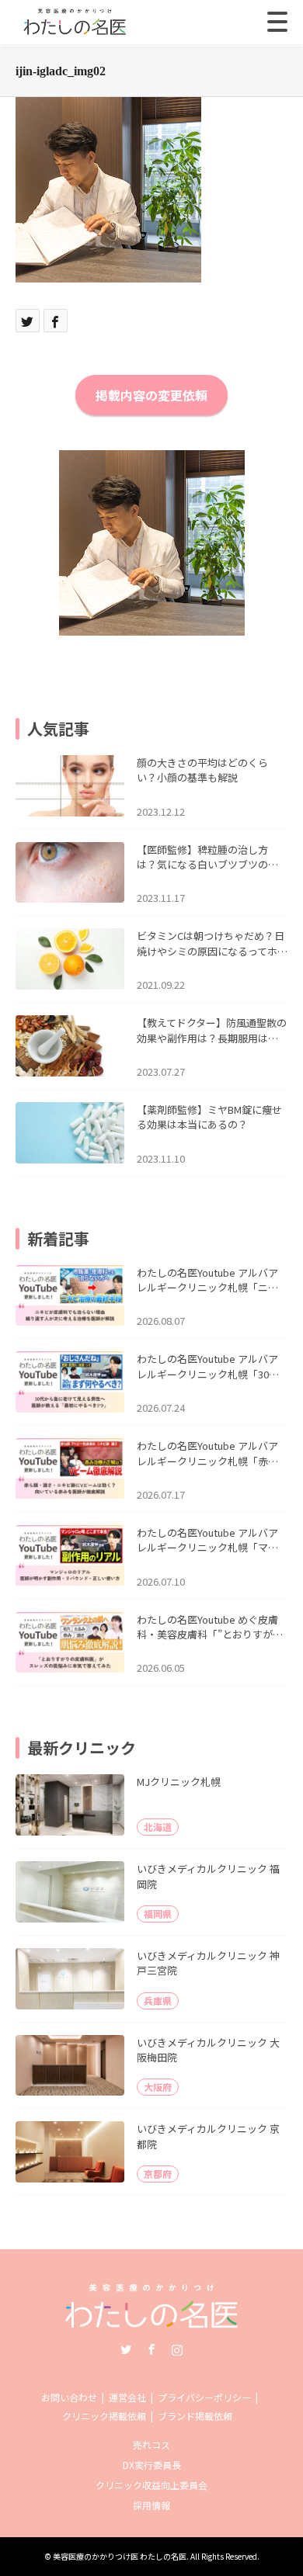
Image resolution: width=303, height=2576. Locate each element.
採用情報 (151, 2505)
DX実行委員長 (152, 2465)
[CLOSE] (277, 22)
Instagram (177, 2349)
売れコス (151, 2444)
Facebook (151, 2349)
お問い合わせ (69, 2397)
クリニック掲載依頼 (104, 2416)
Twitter (126, 2349)
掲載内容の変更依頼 (151, 395)
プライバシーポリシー (204, 2397)
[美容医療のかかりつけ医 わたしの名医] (152, 2323)
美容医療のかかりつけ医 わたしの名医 (120, 2556)
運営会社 (127, 2397)
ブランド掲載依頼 (195, 2416)
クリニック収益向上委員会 (151, 2485)
